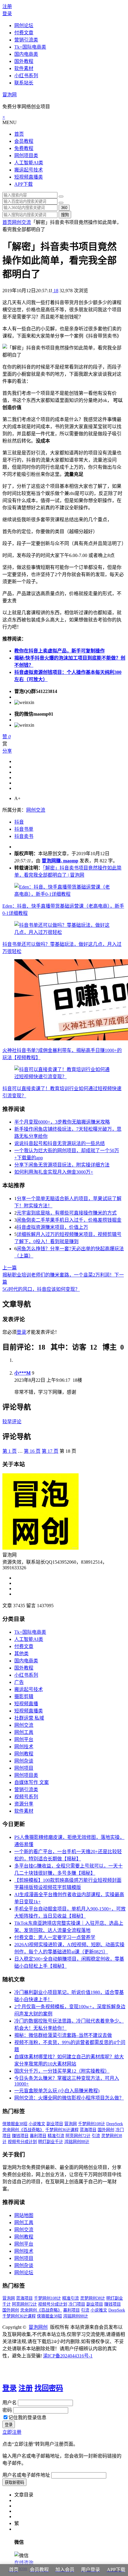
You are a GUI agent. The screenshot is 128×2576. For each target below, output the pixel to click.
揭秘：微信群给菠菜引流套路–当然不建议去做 (63, 2035)
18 (55, 291)
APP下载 (24, 184)
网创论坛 (24, 25)
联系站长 (24, 83)
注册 (7, 6)
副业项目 (55, 2124)
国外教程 (24, 61)
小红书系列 (26, 76)
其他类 (21, 1654)
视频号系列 (26, 1797)
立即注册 (12, 2432)
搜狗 (65, 215)
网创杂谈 (24, 1761)
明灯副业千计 (51, 2142)
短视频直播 (26, 1704)
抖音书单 (24, 829)
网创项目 (24, 1768)
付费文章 (24, 33)
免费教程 (24, 148)
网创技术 (24, 1747)
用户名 (10, 2403)
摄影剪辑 (24, 1697)
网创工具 (24, 1732)
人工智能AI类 (29, 163)
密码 (7, 2410)
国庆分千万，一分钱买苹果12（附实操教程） (62, 2071)
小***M (22, 1373)
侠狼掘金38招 (15, 2124)
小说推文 (37, 2124)
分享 (7, 751)
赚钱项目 (20, 2136)
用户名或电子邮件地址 (26, 2475)
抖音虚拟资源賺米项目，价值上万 (52, 1227)
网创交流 (21, 222)
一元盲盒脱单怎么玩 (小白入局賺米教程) (57, 2091)
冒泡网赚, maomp (60, 861)
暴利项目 (38, 2136)
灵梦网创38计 (93, 2298)
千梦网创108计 (92, 2124)
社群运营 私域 (29, 1718)
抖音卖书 (24, 836)
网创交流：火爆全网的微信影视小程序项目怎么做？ (69, 2098)
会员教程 (24, 141)
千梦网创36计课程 (62, 2130)
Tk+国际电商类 (30, 47)
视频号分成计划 (22, 2142)
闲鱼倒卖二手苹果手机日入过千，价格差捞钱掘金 (69, 1220)
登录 (7, 14)
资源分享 (24, 1804)
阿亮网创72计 (78, 2136)
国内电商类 (26, 54)
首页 (19, 134)
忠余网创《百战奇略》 (23, 2130)
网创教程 (24, 1754)
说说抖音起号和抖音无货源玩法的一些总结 (60, 1143)
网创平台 (24, 1739)
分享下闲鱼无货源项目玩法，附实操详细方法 (62, 1165)
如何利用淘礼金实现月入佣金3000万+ (54, 1172)
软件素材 (24, 68)
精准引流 (56, 2136)
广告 (19, 1682)
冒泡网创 (38, 2327)
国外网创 (106, 2130)
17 (50, 1451)
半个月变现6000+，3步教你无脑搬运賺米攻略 (62, 1122)
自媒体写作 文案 (32, 1782)
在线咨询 (24, 2563)
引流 (96, 2136)
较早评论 (12, 1422)
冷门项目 (77, 2304)
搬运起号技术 (29, 170)
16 (32, 1451)
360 (64, 208)
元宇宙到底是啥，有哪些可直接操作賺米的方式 (67, 1213)
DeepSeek (115, 2124)
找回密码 (49, 2388)
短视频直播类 (29, 177)
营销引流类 (26, 40)
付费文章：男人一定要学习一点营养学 (55, 1937)
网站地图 (24, 2215)
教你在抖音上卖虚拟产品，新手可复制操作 (60, 651)
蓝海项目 (88, 2130)
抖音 (19, 822)
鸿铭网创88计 (77, 2142)
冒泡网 (10, 95)
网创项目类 (26, 156)
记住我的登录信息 (27, 2418)
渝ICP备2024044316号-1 (68, 2356)
